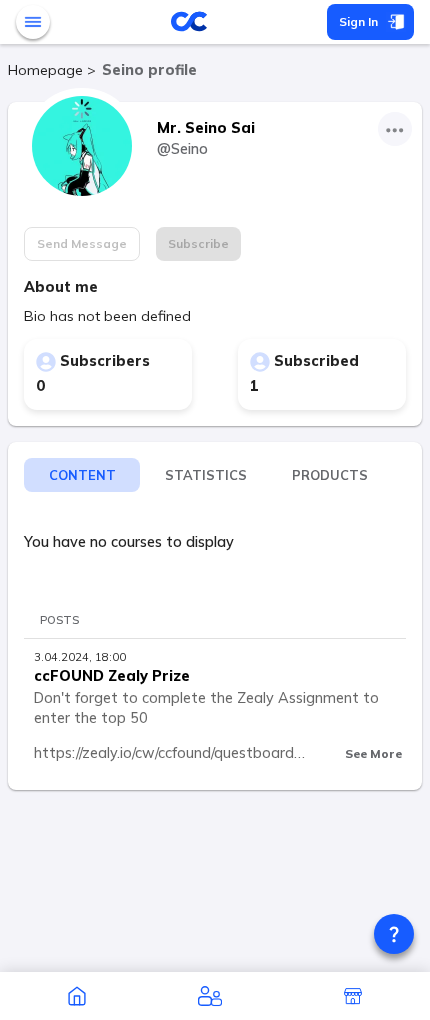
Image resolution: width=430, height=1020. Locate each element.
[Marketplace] (353, 996)
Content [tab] (82, 475)
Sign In (358, 21)
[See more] (395, 129)
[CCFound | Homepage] (76, 996)
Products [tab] (330, 475)
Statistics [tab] (206, 475)
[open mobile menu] (33, 22)
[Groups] (209, 996)
